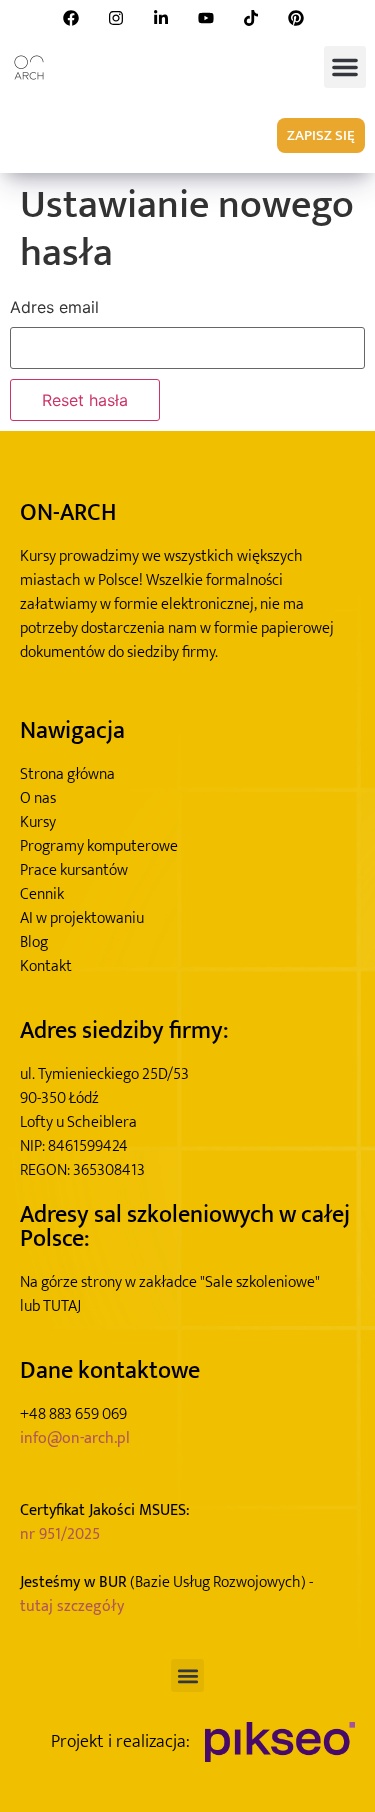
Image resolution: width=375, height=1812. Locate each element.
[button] (345, 67)
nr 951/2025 (60, 1535)
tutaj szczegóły (72, 1607)
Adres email (54, 307)
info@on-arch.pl (75, 1439)
